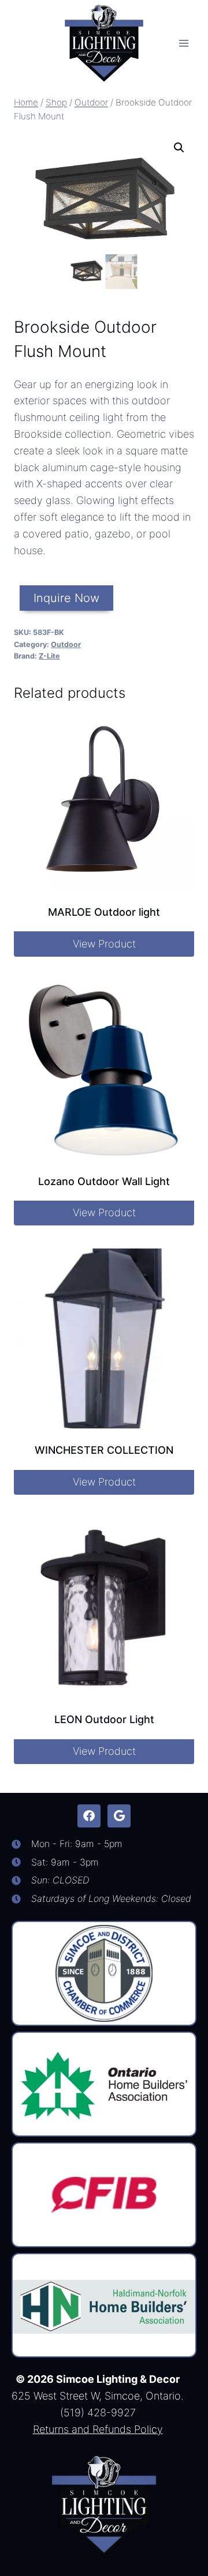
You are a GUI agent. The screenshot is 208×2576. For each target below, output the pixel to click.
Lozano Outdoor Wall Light (104, 1181)
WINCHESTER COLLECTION (104, 1450)
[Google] (119, 1816)
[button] (179, 148)
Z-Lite (49, 656)
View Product (104, 944)
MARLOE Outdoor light (104, 912)
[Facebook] (89, 1816)
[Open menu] (183, 43)
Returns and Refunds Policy (98, 2429)
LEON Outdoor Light (104, 1719)
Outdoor (66, 644)
